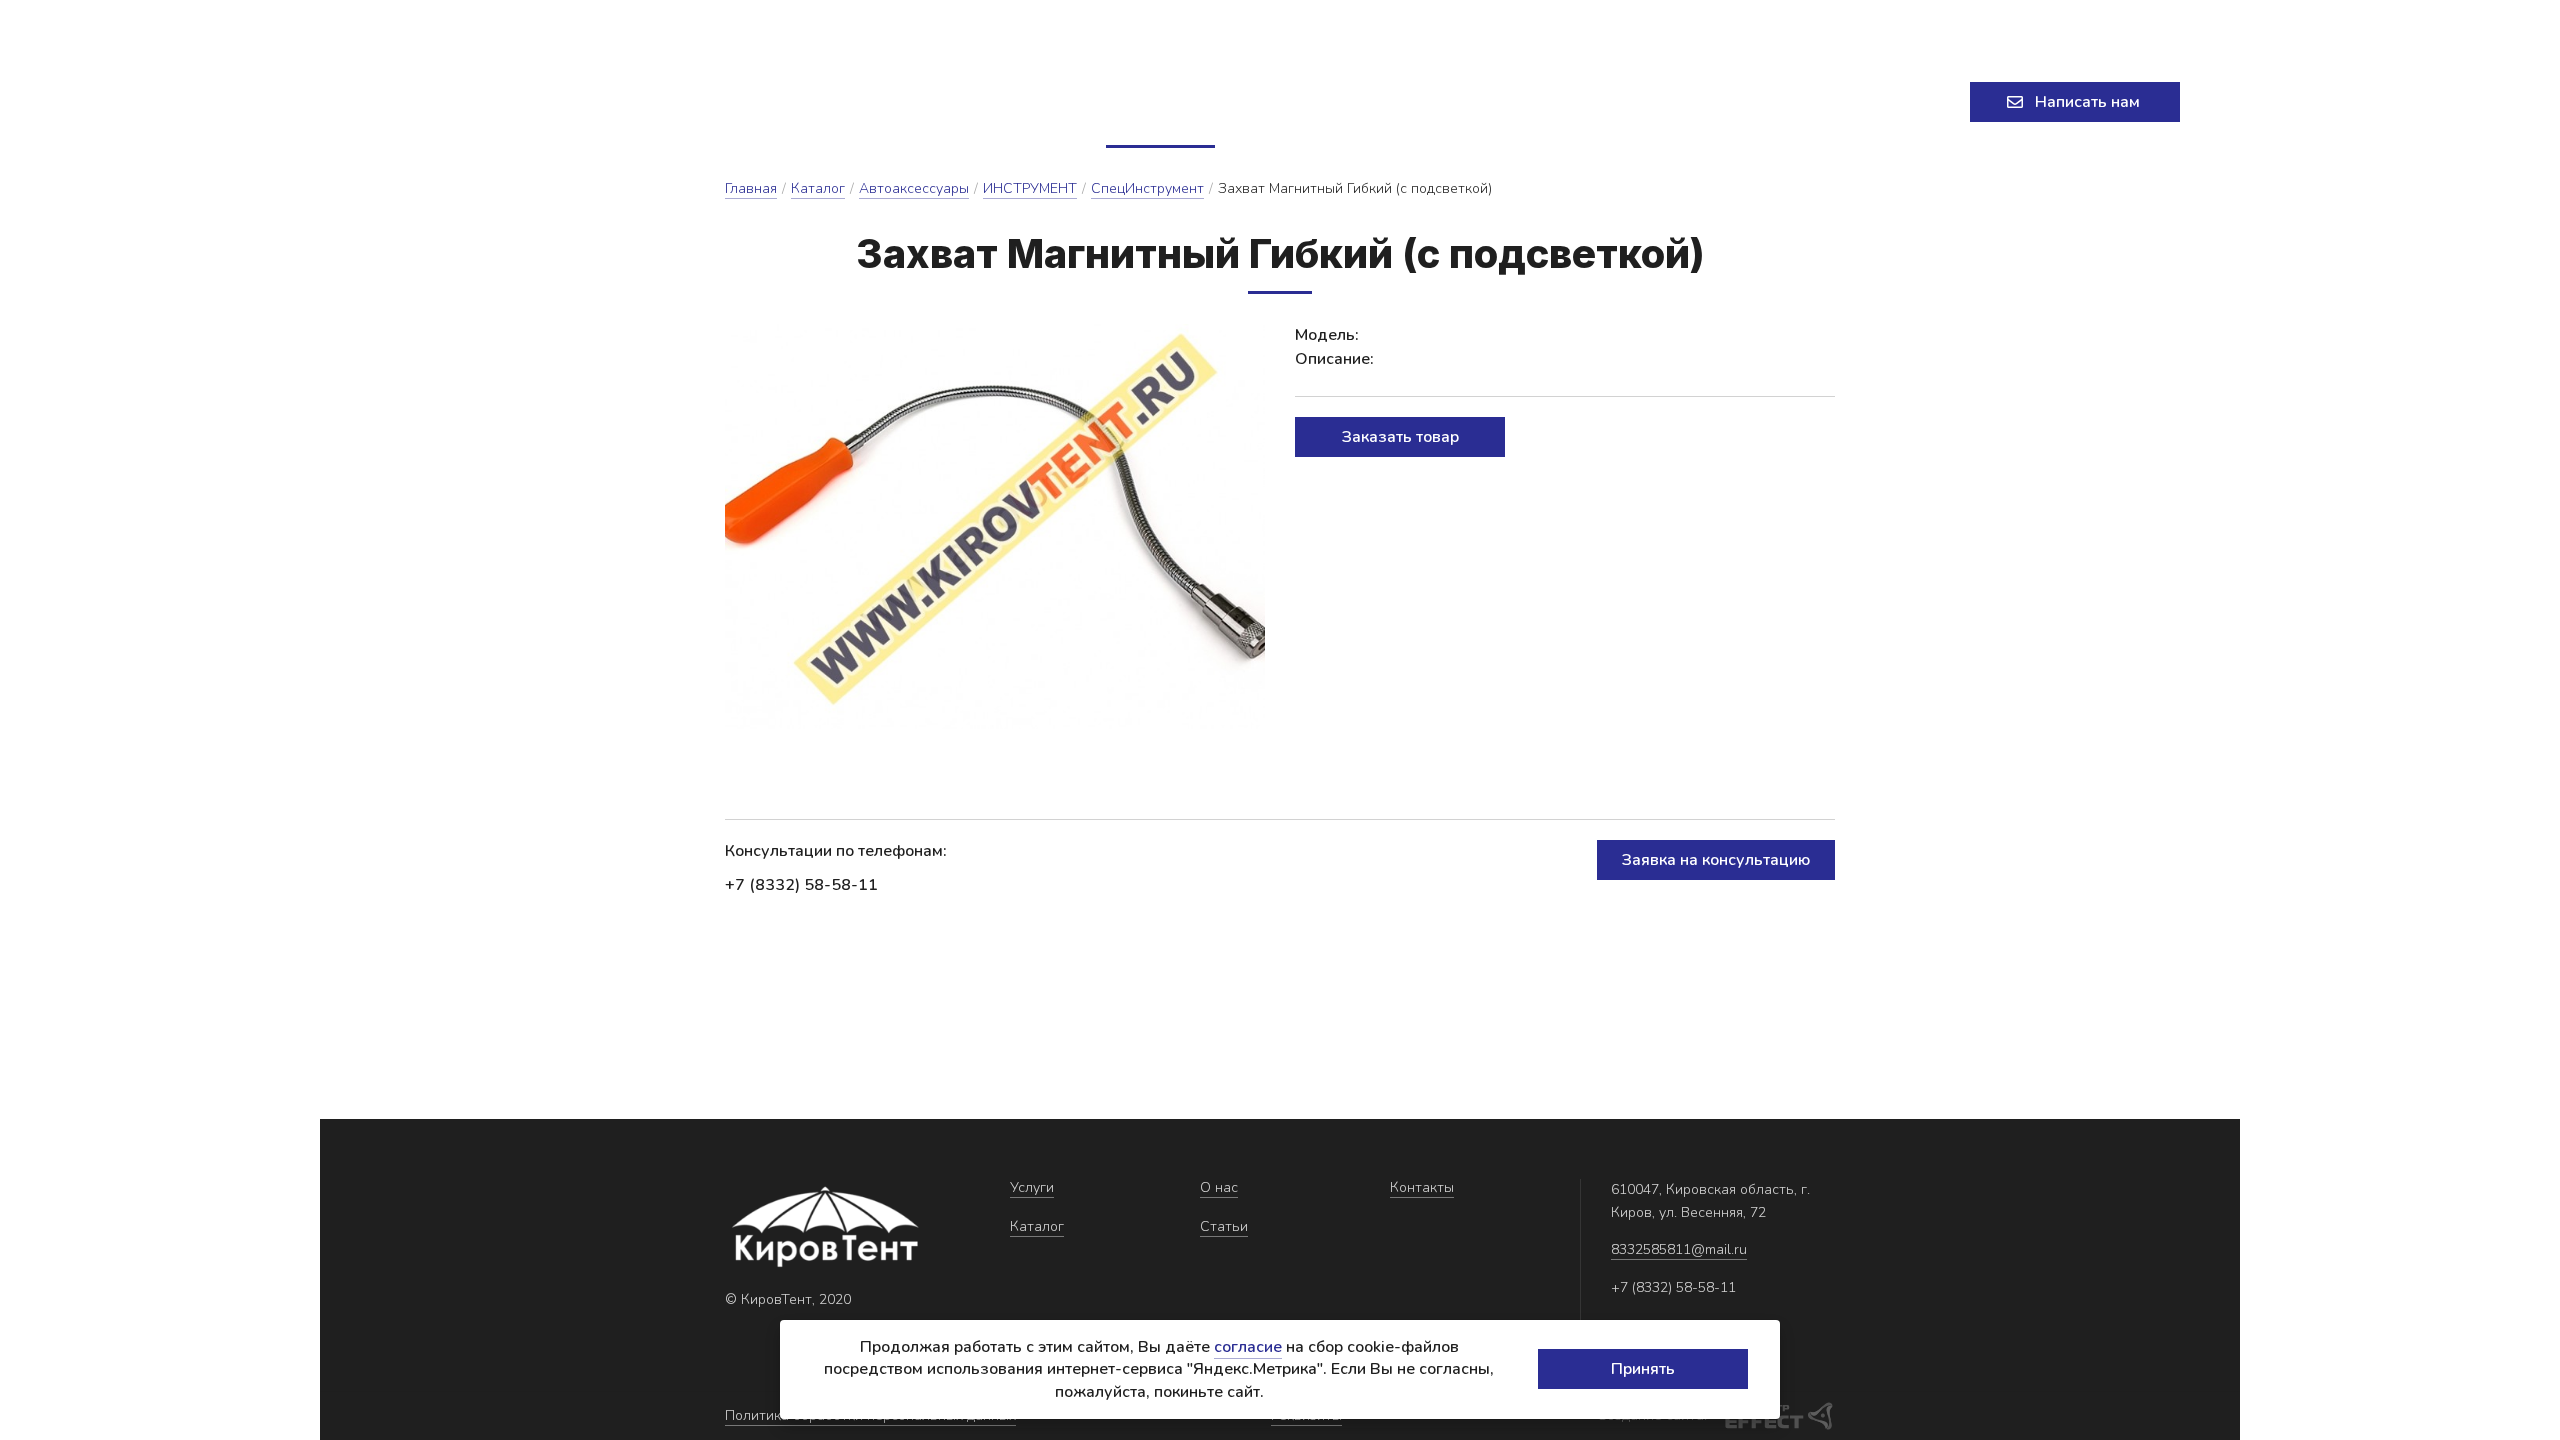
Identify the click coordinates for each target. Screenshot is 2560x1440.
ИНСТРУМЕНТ (1030, 188)
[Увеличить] (995, 526)
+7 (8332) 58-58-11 (1963, 24)
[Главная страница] (455, 102)
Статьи (1345, 102)
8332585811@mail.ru (953, 24)
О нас (1259, 102)
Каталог (1152, 102)
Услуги (1039, 102)
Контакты (1448, 102)
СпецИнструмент (1147, 188)
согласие (1248, 1347)
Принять (1643, 1369)
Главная (751, 188)
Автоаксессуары (914, 188)
